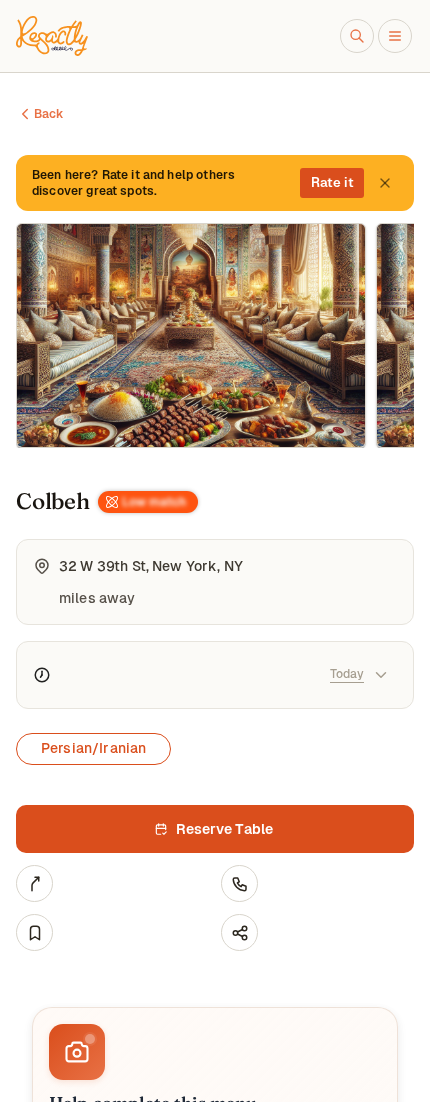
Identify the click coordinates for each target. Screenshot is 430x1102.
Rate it (332, 182)
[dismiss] (385, 183)
